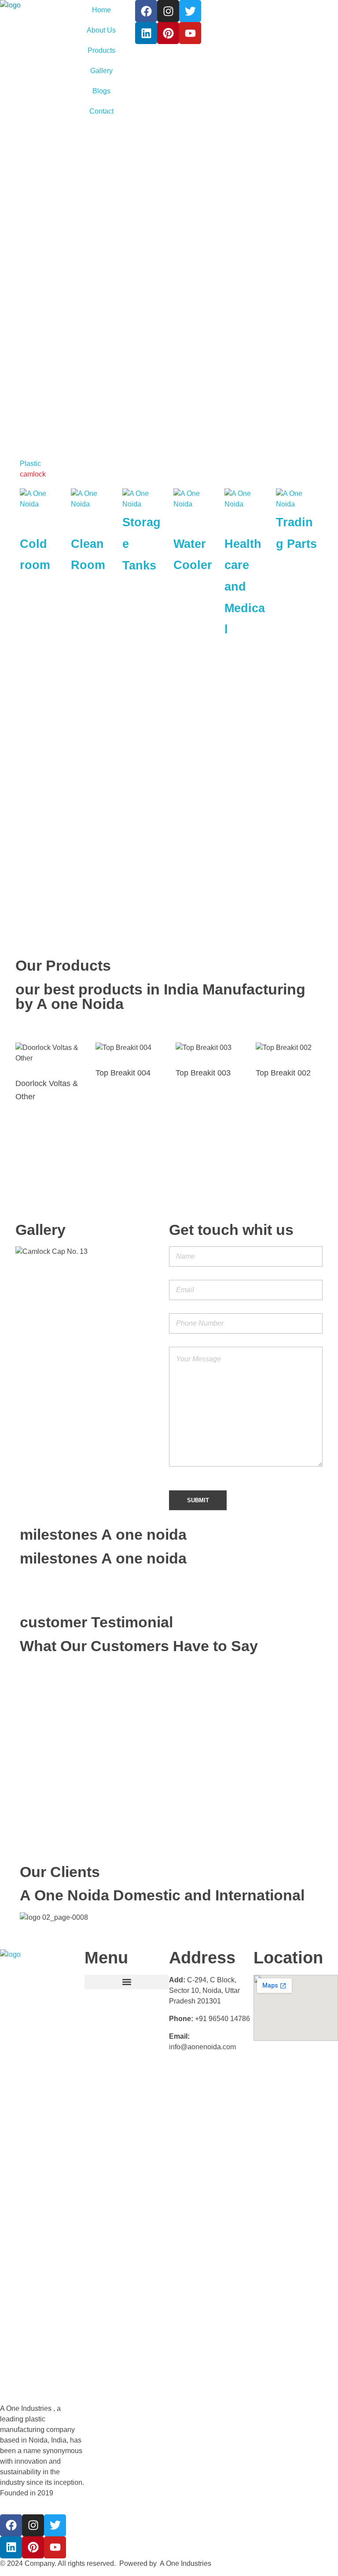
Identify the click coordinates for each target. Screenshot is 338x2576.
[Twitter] (190, 11)
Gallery (101, 71)
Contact (101, 111)
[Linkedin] (146, 33)
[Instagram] (168, 11)
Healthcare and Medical (245, 587)
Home (101, 10)
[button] (127, 1982)
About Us (101, 30)
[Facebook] (146, 11)
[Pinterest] (168, 33)
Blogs (101, 91)
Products (101, 50)
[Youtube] (190, 33)
